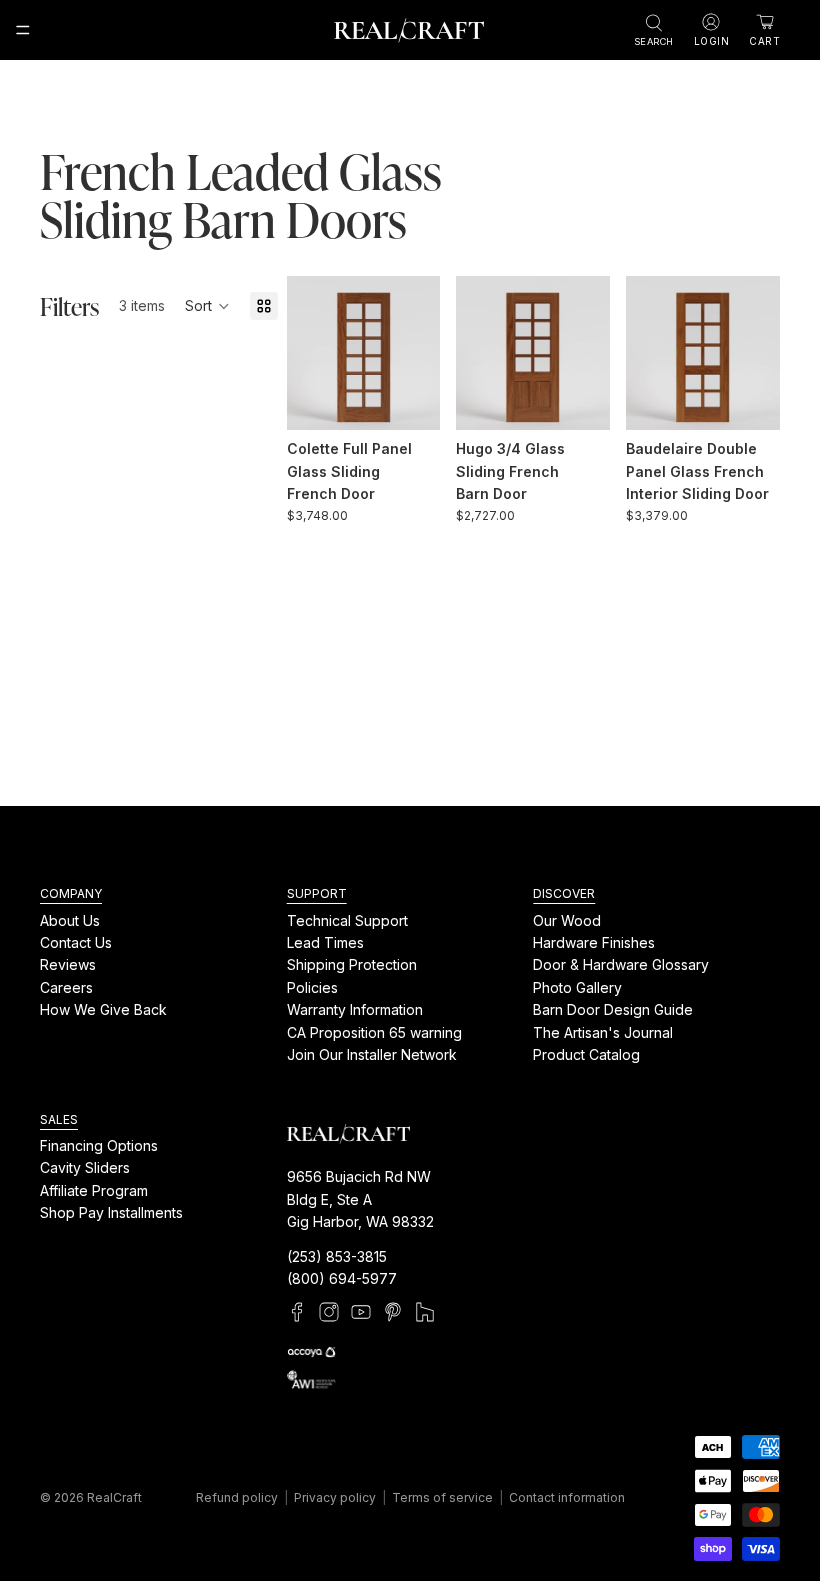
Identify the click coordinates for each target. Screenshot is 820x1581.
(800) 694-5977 (342, 1278)
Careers (66, 987)
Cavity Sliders (85, 1167)
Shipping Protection (352, 964)
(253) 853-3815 (337, 1256)
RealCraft (114, 1497)
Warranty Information (355, 1009)
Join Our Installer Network (372, 1054)
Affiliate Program (94, 1190)
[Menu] (23, 30)
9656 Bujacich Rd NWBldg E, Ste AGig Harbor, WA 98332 (360, 1199)
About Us (70, 920)
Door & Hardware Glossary (621, 964)
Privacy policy (335, 1497)
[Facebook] (297, 1312)
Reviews (68, 964)
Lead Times (325, 942)
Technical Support (347, 920)
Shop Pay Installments (111, 1212)
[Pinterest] (393, 1312)
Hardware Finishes (594, 942)
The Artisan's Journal (603, 1031)
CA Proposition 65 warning (374, 1031)
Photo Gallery (577, 987)
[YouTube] (361, 1312)
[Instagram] (329, 1312)
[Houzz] (425, 1312)
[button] (207, 306)
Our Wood (567, 920)
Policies (312, 987)
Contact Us (76, 942)
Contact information (567, 1497)
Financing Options (99, 1145)
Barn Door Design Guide (613, 1009)
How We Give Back (103, 1009)
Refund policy (237, 1497)
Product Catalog (586, 1054)
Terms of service (442, 1497)
